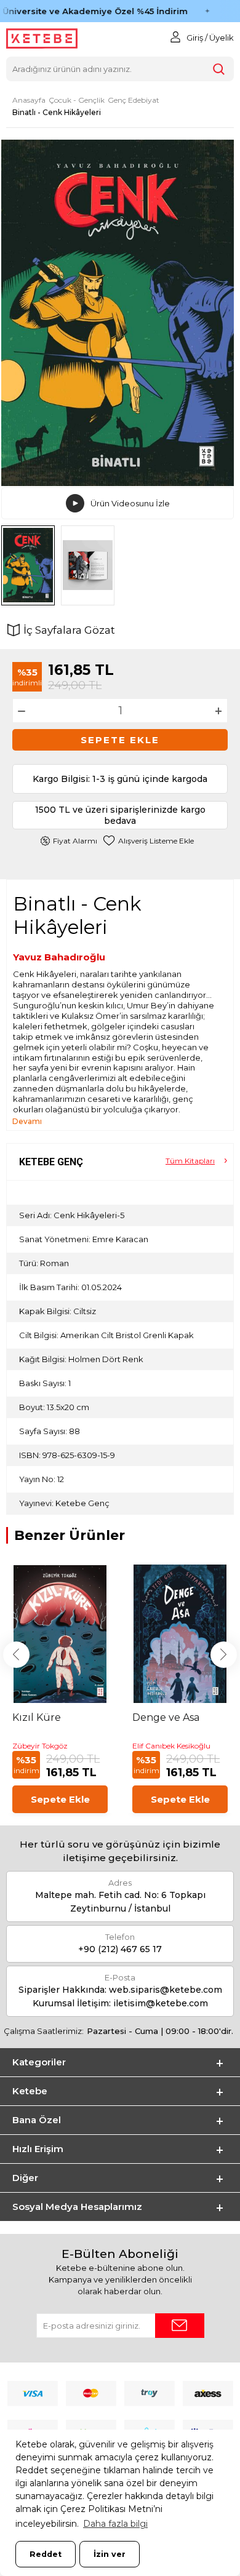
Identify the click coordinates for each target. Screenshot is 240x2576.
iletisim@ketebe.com (161, 2003)
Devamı (27, 1121)
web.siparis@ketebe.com (166, 1990)
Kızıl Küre (37, 1717)
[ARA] (219, 69)
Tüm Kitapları (190, 1161)
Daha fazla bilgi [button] (115, 2524)
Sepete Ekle (120, 740)
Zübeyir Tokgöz (40, 1746)
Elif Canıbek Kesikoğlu (171, 1746)
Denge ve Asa (166, 1717)
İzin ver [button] (110, 2554)
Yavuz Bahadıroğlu (59, 957)
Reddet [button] (46, 2554)
